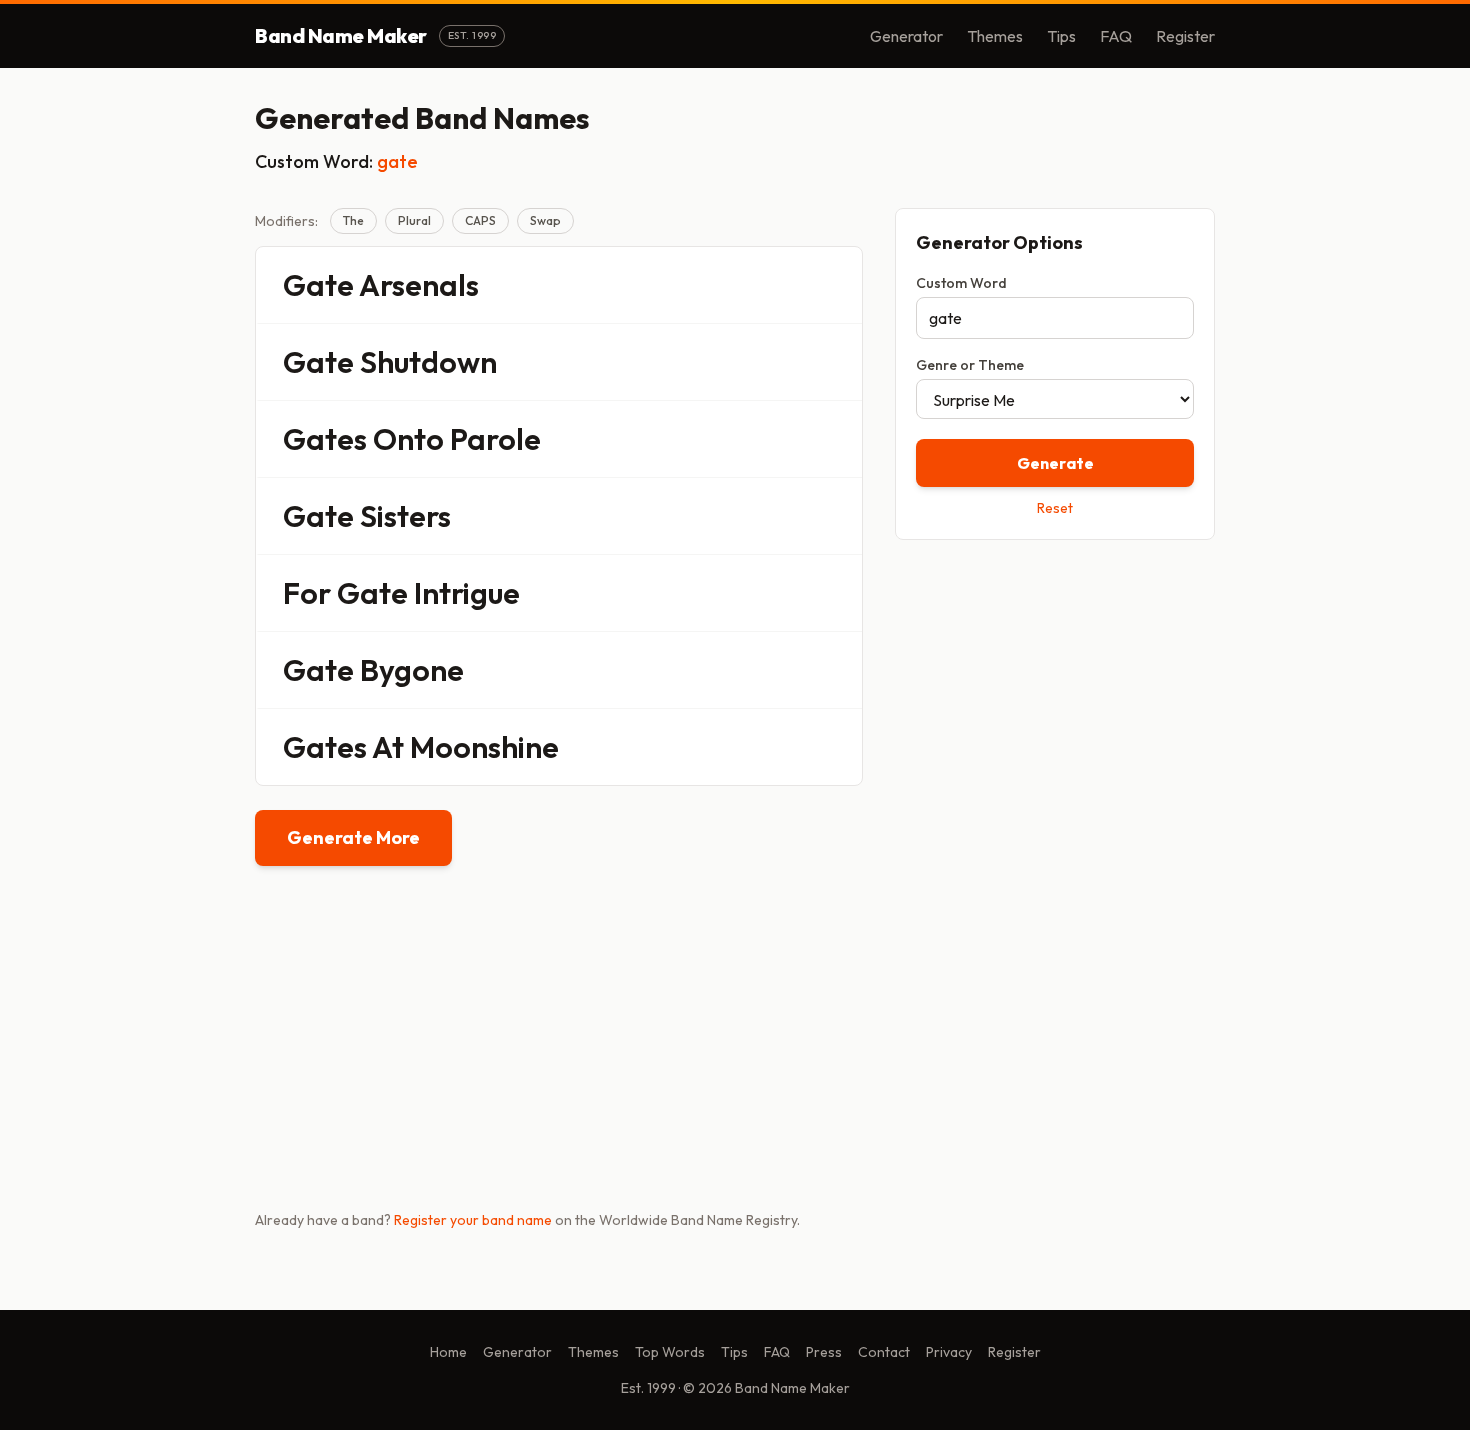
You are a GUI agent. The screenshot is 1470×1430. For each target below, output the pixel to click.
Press (824, 1352)
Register (1185, 36)
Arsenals (419, 285)
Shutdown (428, 362)
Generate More (353, 837)
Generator (906, 36)
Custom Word (961, 283)
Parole (495, 439)
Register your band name (473, 1220)
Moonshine (484, 747)
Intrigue (467, 593)
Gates (325, 439)
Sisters (405, 516)
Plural (414, 220)
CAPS (480, 220)
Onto (408, 439)
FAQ (1116, 36)
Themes (995, 36)
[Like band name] (792, 285)
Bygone (412, 670)
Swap (545, 220)
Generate (1055, 463)
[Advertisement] (1055, 697)
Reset (1055, 508)
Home (448, 1352)
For (307, 593)
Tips (1061, 36)
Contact (884, 1352)
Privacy (949, 1352)
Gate (318, 285)
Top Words (670, 1352)
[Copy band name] (834, 285)
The (353, 220)
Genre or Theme (970, 365)
